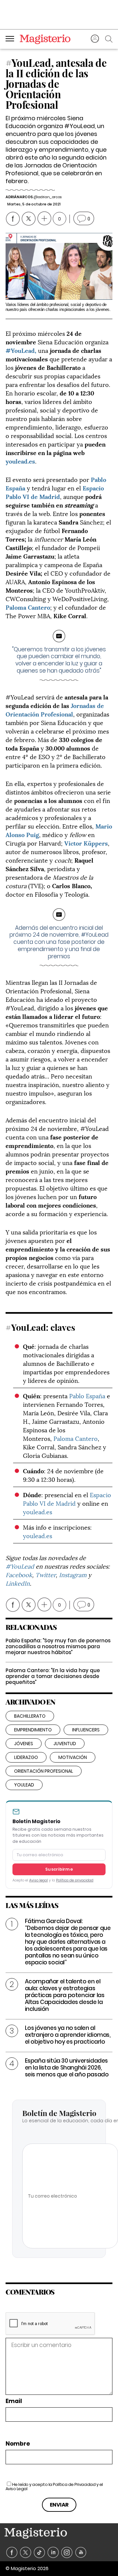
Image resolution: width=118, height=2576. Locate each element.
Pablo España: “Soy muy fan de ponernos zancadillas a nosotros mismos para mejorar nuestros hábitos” (58, 1646)
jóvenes (24, 1744)
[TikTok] (39, 2553)
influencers (86, 1730)
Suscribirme (59, 1869)
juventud (65, 1744)
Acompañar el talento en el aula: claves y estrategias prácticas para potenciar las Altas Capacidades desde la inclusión (65, 1995)
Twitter (46, 1574)
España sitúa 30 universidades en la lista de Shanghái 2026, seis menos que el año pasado (67, 2068)
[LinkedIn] (53, 2553)
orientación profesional (44, 1771)
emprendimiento (33, 1730)
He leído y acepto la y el (54, 2487)
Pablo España (87, 1395)
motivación (73, 1757)
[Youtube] (81, 2553)
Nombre (18, 2444)
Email (14, 2401)
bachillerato (30, 1716)
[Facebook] (12, 2553)
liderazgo (26, 1757)
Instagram (73, 1574)
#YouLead (21, 1566)
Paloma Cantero (76, 1438)
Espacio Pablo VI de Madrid (55, 492)
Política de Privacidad (74, 2484)
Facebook (19, 1574)
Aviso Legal (17, 2489)
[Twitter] (26, 2553)
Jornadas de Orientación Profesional (55, 709)
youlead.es (20, 461)
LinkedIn (18, 1583)
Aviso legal (39, 1880)
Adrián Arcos (19, 197)
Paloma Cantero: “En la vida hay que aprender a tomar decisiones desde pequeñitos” (53, 1676)
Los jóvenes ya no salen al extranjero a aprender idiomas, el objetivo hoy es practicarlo (68, 2035)
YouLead (24, 1785)
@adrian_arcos (47, 197)
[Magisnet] (45, 39)
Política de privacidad (75, 1880)
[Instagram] (67, 2553)
